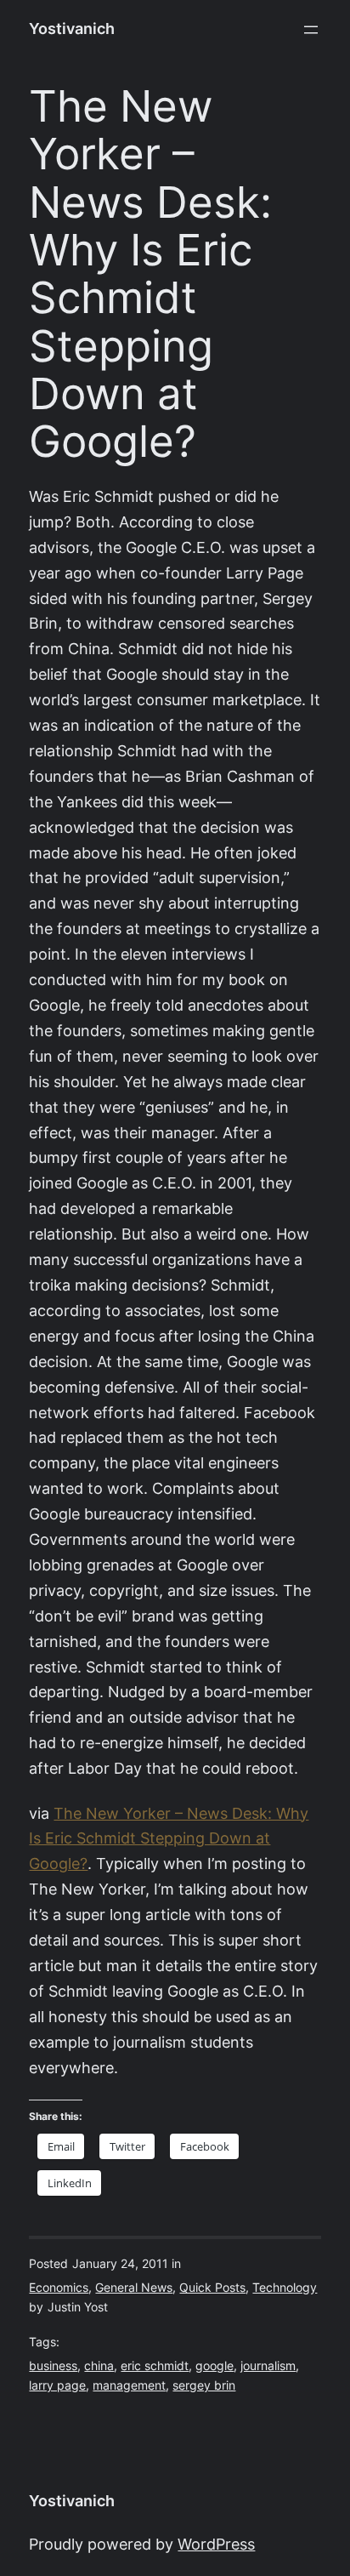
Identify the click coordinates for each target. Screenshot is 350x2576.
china (99, 2366)
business (53, 2366)
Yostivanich (72, 28)
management (129, 2385)
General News (134, 2288)
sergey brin (204, 2385)
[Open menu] (311, 30)
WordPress (216, 2544)
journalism (268, 2366)
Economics (59, 2288)
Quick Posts (212, 2288)
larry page (57, 2385)
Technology (285, 2288)
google (215, 2366)
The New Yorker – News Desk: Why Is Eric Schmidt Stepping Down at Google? (169, 1839)
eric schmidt (155, 2366)
